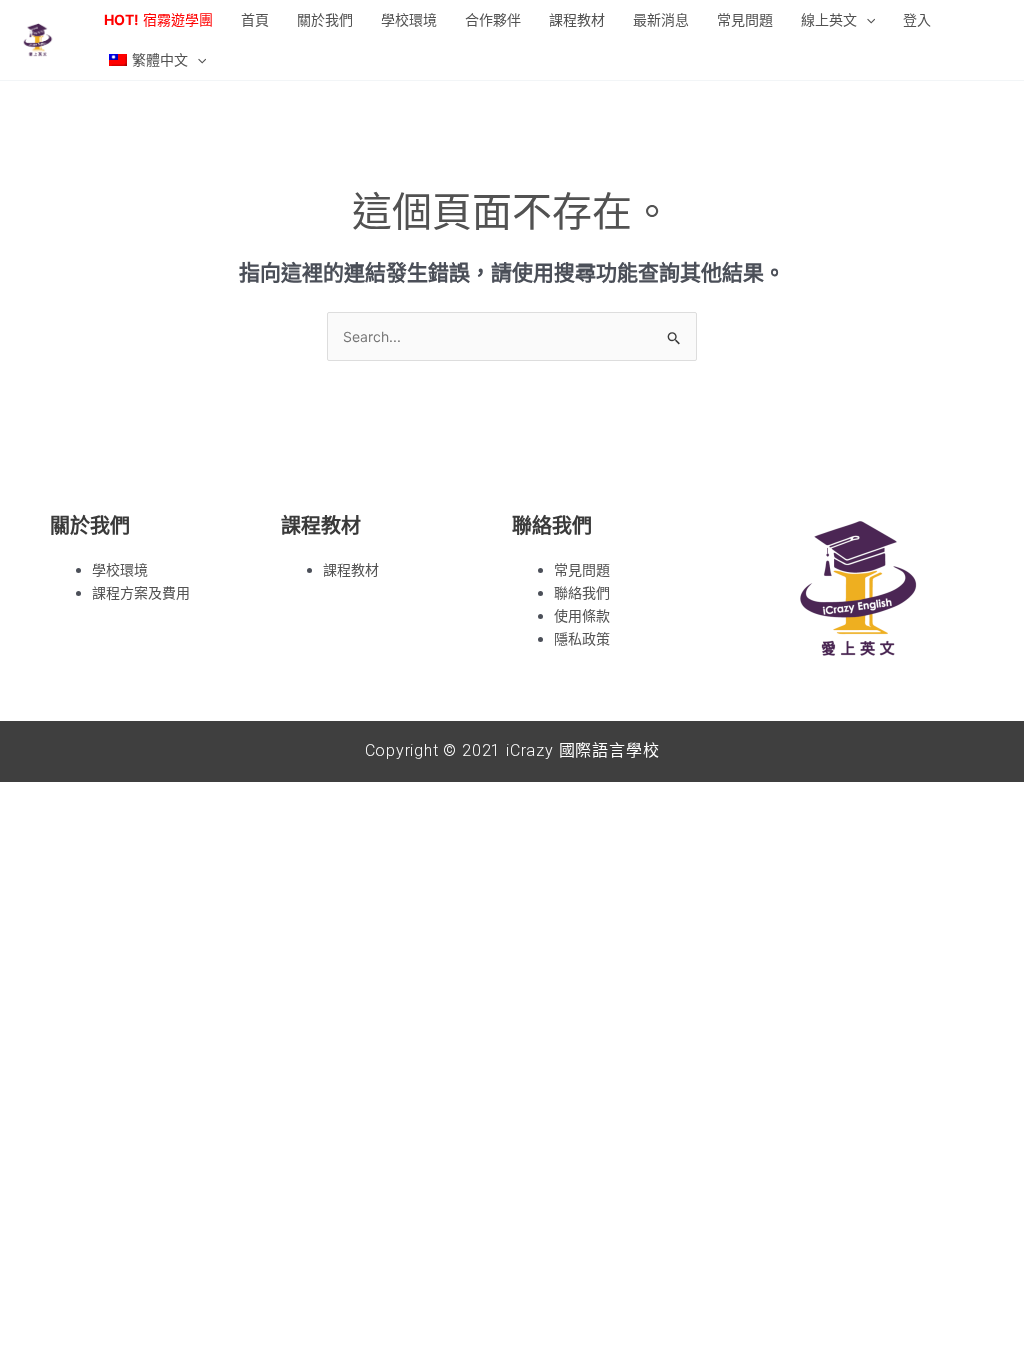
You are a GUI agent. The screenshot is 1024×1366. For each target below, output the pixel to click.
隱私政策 (582, 638)
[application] (866, 20)
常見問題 (582, 569)
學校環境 (120, 569)
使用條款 (582, 615)
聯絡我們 (582, 592)
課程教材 (351, 569)
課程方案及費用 (141, 592)
